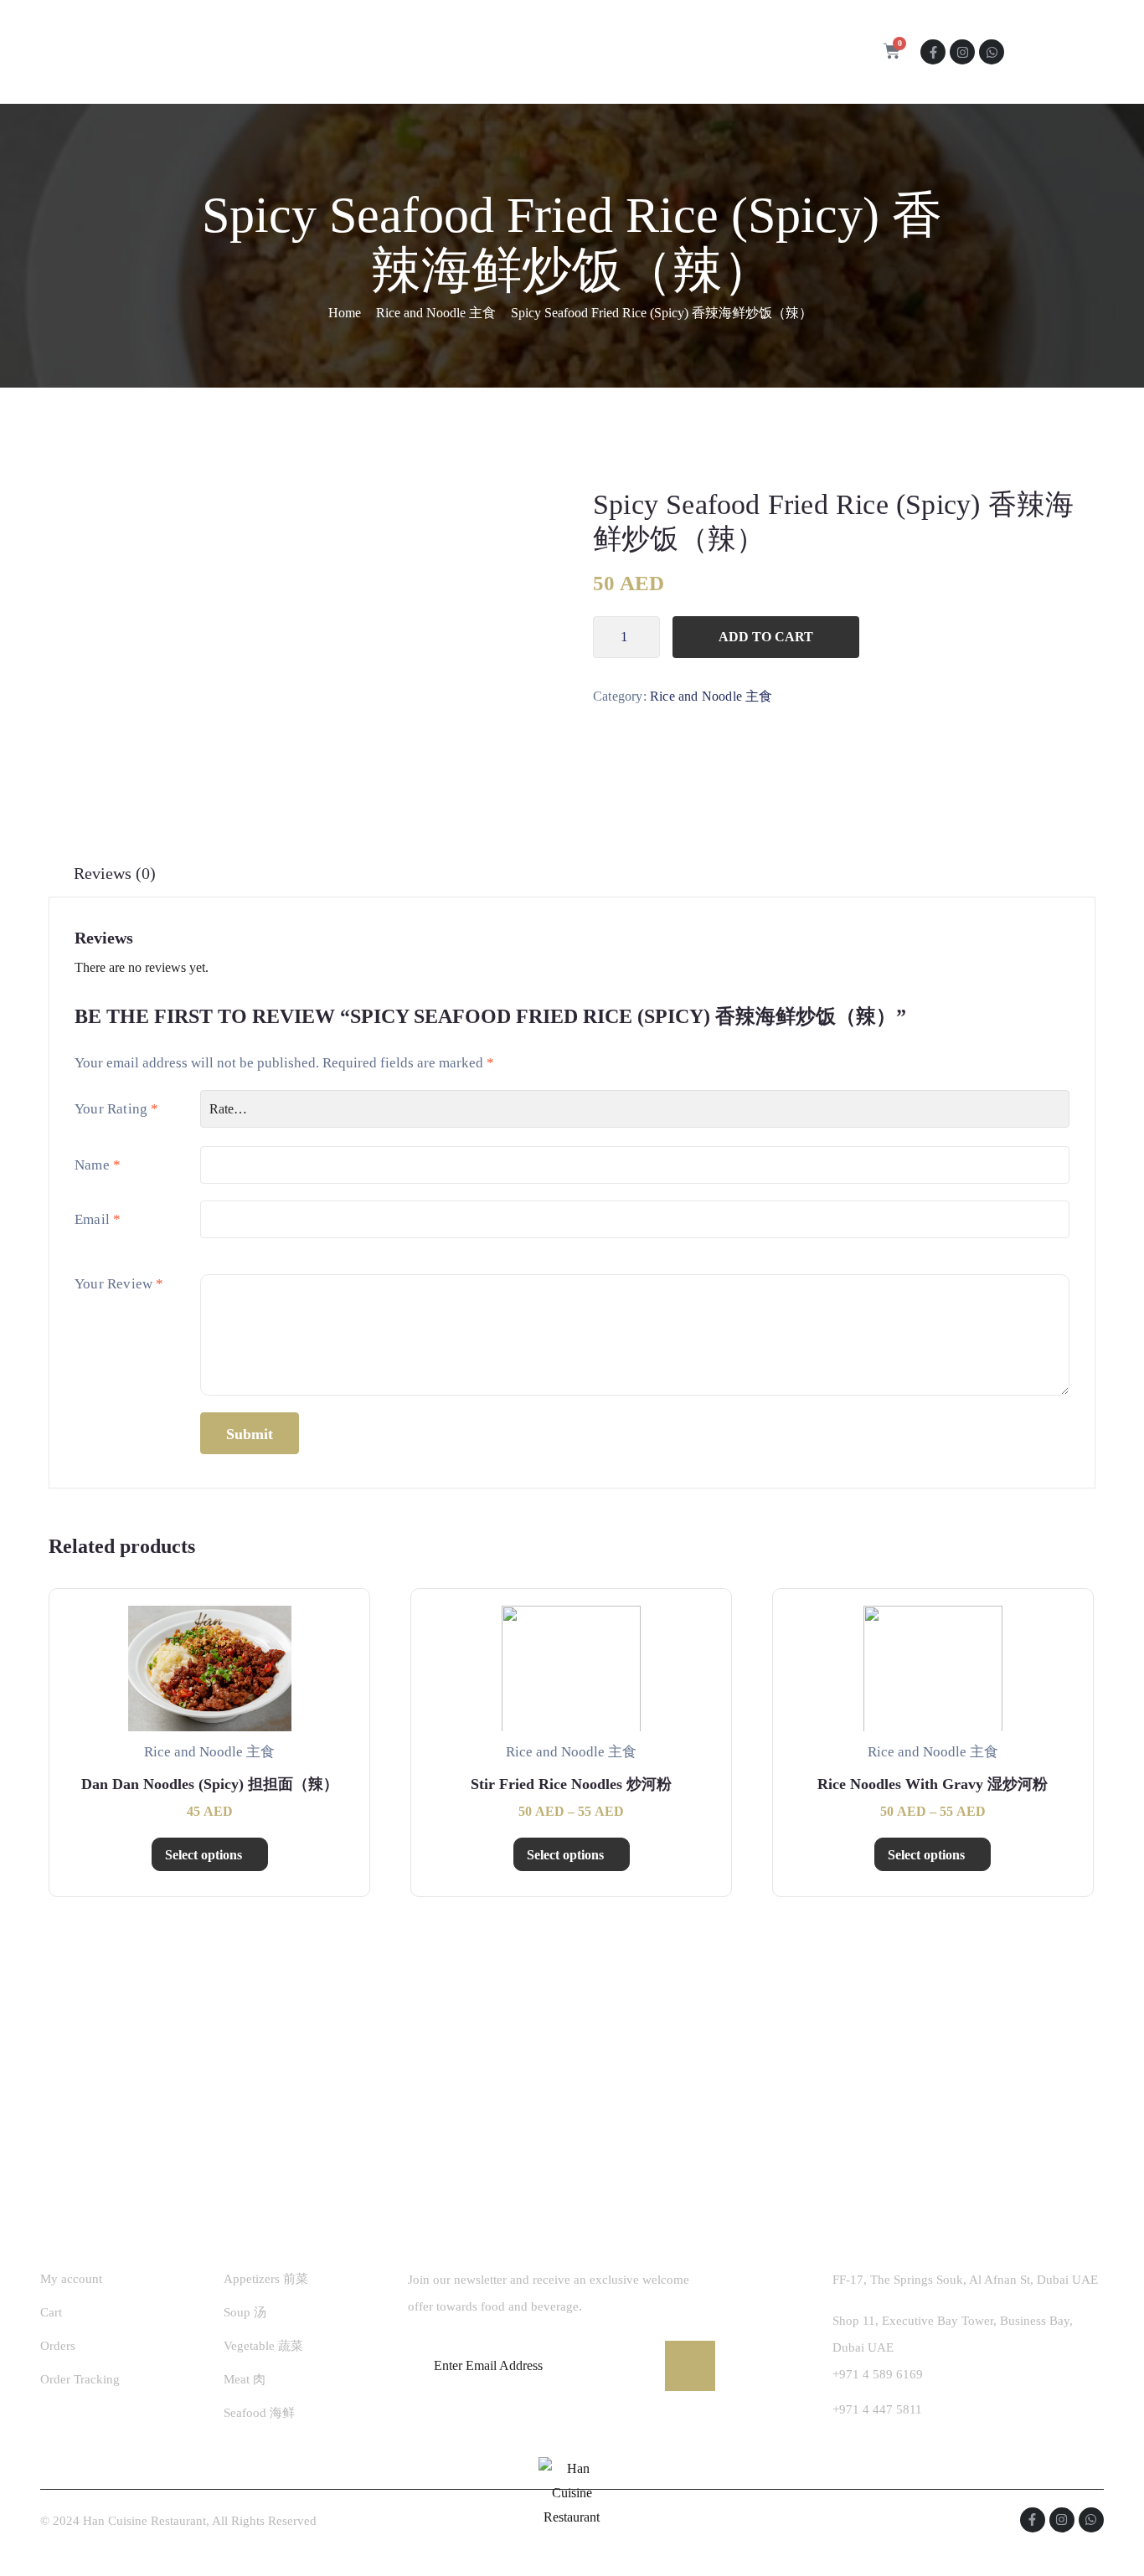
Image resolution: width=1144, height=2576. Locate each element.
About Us (391, 52)
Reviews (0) (115, 873)
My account (71, 2279)
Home (313, 52)
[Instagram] (962, 52)
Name (98, 1165)
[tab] (115, 874)
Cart (51, 2312)
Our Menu (481, 52)
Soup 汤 (245, 2312)
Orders (58, 2346)
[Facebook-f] (933, 52)
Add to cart (766, 637)
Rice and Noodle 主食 (436, 313)
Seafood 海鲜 (259, 2413)
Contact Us (586, 52)
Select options (204, 1855)
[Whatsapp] (992, 52)
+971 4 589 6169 (878, 2374)
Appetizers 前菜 (266, 2279)
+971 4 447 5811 (877, 2409)
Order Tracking (80, 2379)
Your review (119, 1284)
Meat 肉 (245, 2379)
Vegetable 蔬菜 (263, 2346)
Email (98, 1219)
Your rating (117, 1109)
